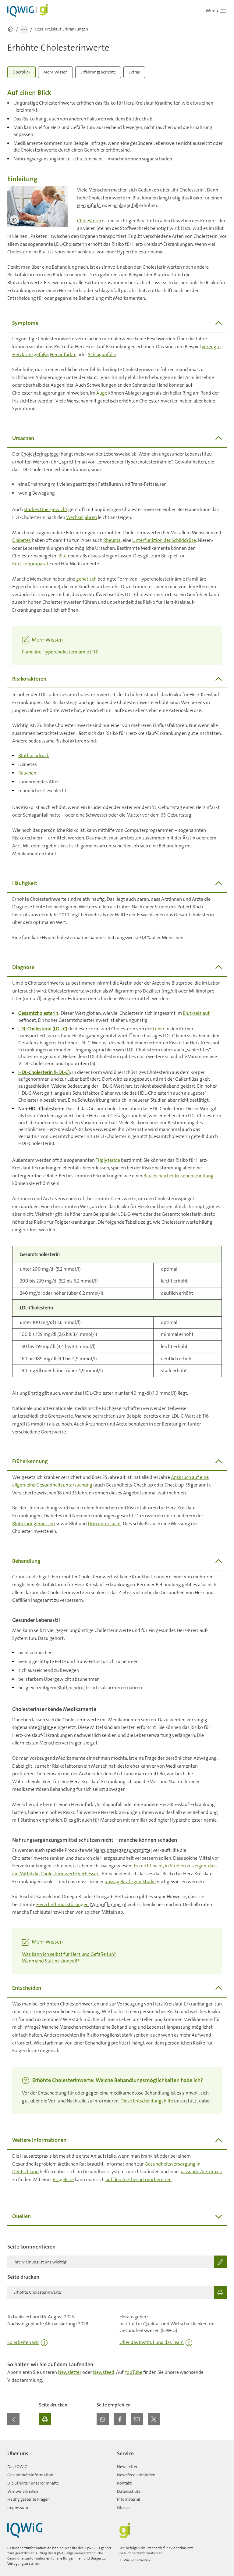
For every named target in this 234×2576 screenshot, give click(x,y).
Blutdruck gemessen (34, 1524)
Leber (159, 1029)
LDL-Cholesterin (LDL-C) (43, 1029)
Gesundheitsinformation (30, 2475)
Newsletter (70, 2372)
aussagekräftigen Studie (130, 1882)
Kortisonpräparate (32, 564)
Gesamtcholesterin (38, 1013)
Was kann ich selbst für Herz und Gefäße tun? (69, 1954)
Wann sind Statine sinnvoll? (51, 1961)
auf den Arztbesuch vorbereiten (138, 2179)
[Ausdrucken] (45, 2419)
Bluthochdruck (34, 755)
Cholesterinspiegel (40, 454)
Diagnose (22, 907)
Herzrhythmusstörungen (62, 1904)
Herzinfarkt (89, 205)
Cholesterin (89, 221)
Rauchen (27, 773)
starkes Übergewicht (46, 509)
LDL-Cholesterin (71, 244)
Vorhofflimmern (108, 1904)
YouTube (133, 2372)
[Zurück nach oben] (221, 2444)
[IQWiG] (25, 2530)
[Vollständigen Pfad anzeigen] (24, 29)
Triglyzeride (108, 1160)
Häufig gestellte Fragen (28, 2499)
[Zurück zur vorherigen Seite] (13, 2419)
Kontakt (124, 2483)
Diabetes (21, 540)
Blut (63, 556)
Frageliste (63, 2179)
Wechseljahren (82, 517)
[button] (103, 2419)
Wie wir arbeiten (23, 2491)
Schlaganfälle (102, 354)
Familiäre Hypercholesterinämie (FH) (60, 652)
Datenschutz (129, 2491)
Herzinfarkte (63, 354)
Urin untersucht (104, 1524)
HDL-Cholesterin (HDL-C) (44, 1072)
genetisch (86, 579)
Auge (102, 393)
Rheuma (112, 540)
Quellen (21, 2216)
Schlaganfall (126, 205)
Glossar (124, 2507)
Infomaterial (129, 2499)
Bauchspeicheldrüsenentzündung (179, 1176)
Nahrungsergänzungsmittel (123, 1850)
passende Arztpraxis (201, 2172)
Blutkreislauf (196, 1013)
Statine (46, 1727)
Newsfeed (104, 2372)
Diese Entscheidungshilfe (147, 2101)
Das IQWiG (18, 2467)
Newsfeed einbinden (136, 2475)
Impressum (18, 2507)
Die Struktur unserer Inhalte (33, 2483)
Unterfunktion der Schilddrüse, (165, 540)
